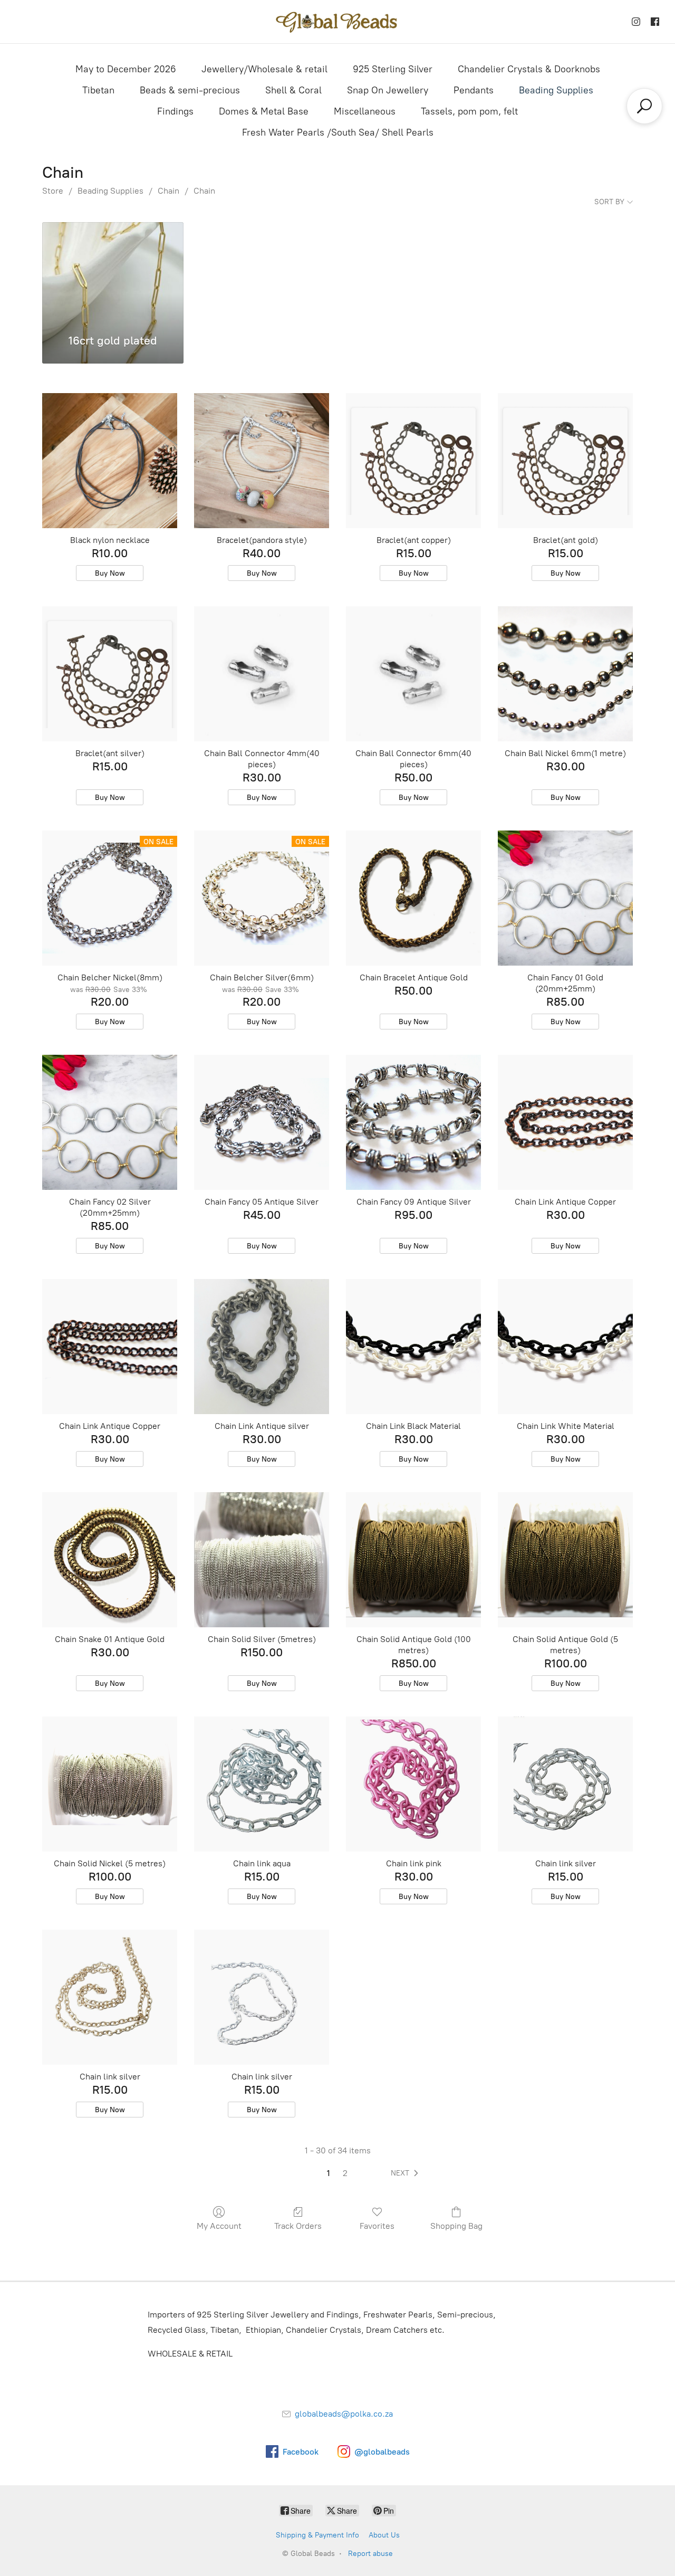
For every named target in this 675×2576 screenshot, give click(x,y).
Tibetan (98, 90)
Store (53, 191)
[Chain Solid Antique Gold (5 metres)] (565, 1560)
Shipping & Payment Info (317, 2535)
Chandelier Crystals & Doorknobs (529, 69)
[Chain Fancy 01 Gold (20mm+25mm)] (565, 898)
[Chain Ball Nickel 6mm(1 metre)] (565, 674)
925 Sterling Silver (393, 69)
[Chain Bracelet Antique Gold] (413, 898)
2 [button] (345, 2173)
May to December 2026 (126, 69)
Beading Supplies (556, 90)
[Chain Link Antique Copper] (565, 1122)
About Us (384, 2535)
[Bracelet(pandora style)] (262, 461)
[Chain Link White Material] (565, 1347)
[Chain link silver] (565, 1784)
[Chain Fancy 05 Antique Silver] (262, 1122)
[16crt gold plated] (113, 272)
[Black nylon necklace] (110, 461)
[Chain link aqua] (262, 1784)
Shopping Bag (456, 2226)
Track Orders (298, 2226)
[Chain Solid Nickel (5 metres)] (110, 1784)
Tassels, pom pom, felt (469, 111)
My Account (219, 2226)
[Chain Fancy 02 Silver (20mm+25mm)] (110, 1122)
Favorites (377, 2226)
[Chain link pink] (413, 1784)
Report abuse (370, 2554)
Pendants (474, 90)
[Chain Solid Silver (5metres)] (262, 1560)
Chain (168, 191)
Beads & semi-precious (190, 90)
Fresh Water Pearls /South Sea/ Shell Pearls (338, 132)
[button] (407, 2173)
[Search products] (644, 106)
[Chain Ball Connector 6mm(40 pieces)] (413, 674)
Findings (175, 111)
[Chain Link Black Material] (413, 1347)
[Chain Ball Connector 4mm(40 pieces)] (262, 674)
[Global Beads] (337, 22)
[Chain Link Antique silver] (262, 1347)
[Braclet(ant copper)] (413, 461)
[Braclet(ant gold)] (565, 461)
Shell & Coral (293, 90)
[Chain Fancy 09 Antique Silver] (413, 1122)
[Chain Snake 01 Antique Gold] (110, 1560)
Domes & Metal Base (264, 111)
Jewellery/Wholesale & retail (264, 69)
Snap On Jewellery (388, 90)
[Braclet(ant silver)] (110, 674)
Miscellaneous (365, 111)
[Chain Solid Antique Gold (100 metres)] (413, 1560)
